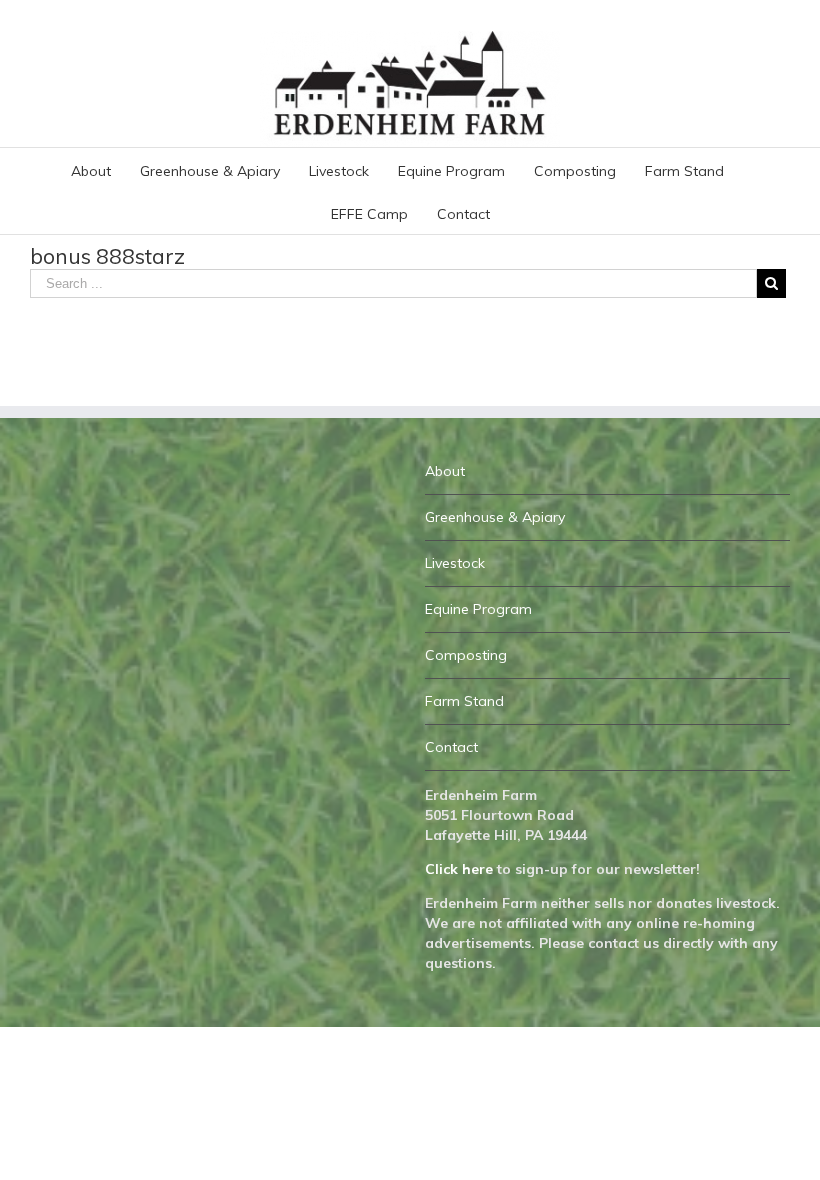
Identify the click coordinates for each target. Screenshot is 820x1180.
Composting (466, 655)
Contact (451, 747)
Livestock (455, 563)
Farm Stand (464, 701)
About (445, 471)
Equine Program (478, 609)
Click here (459, 869)
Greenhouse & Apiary (495, 517)
